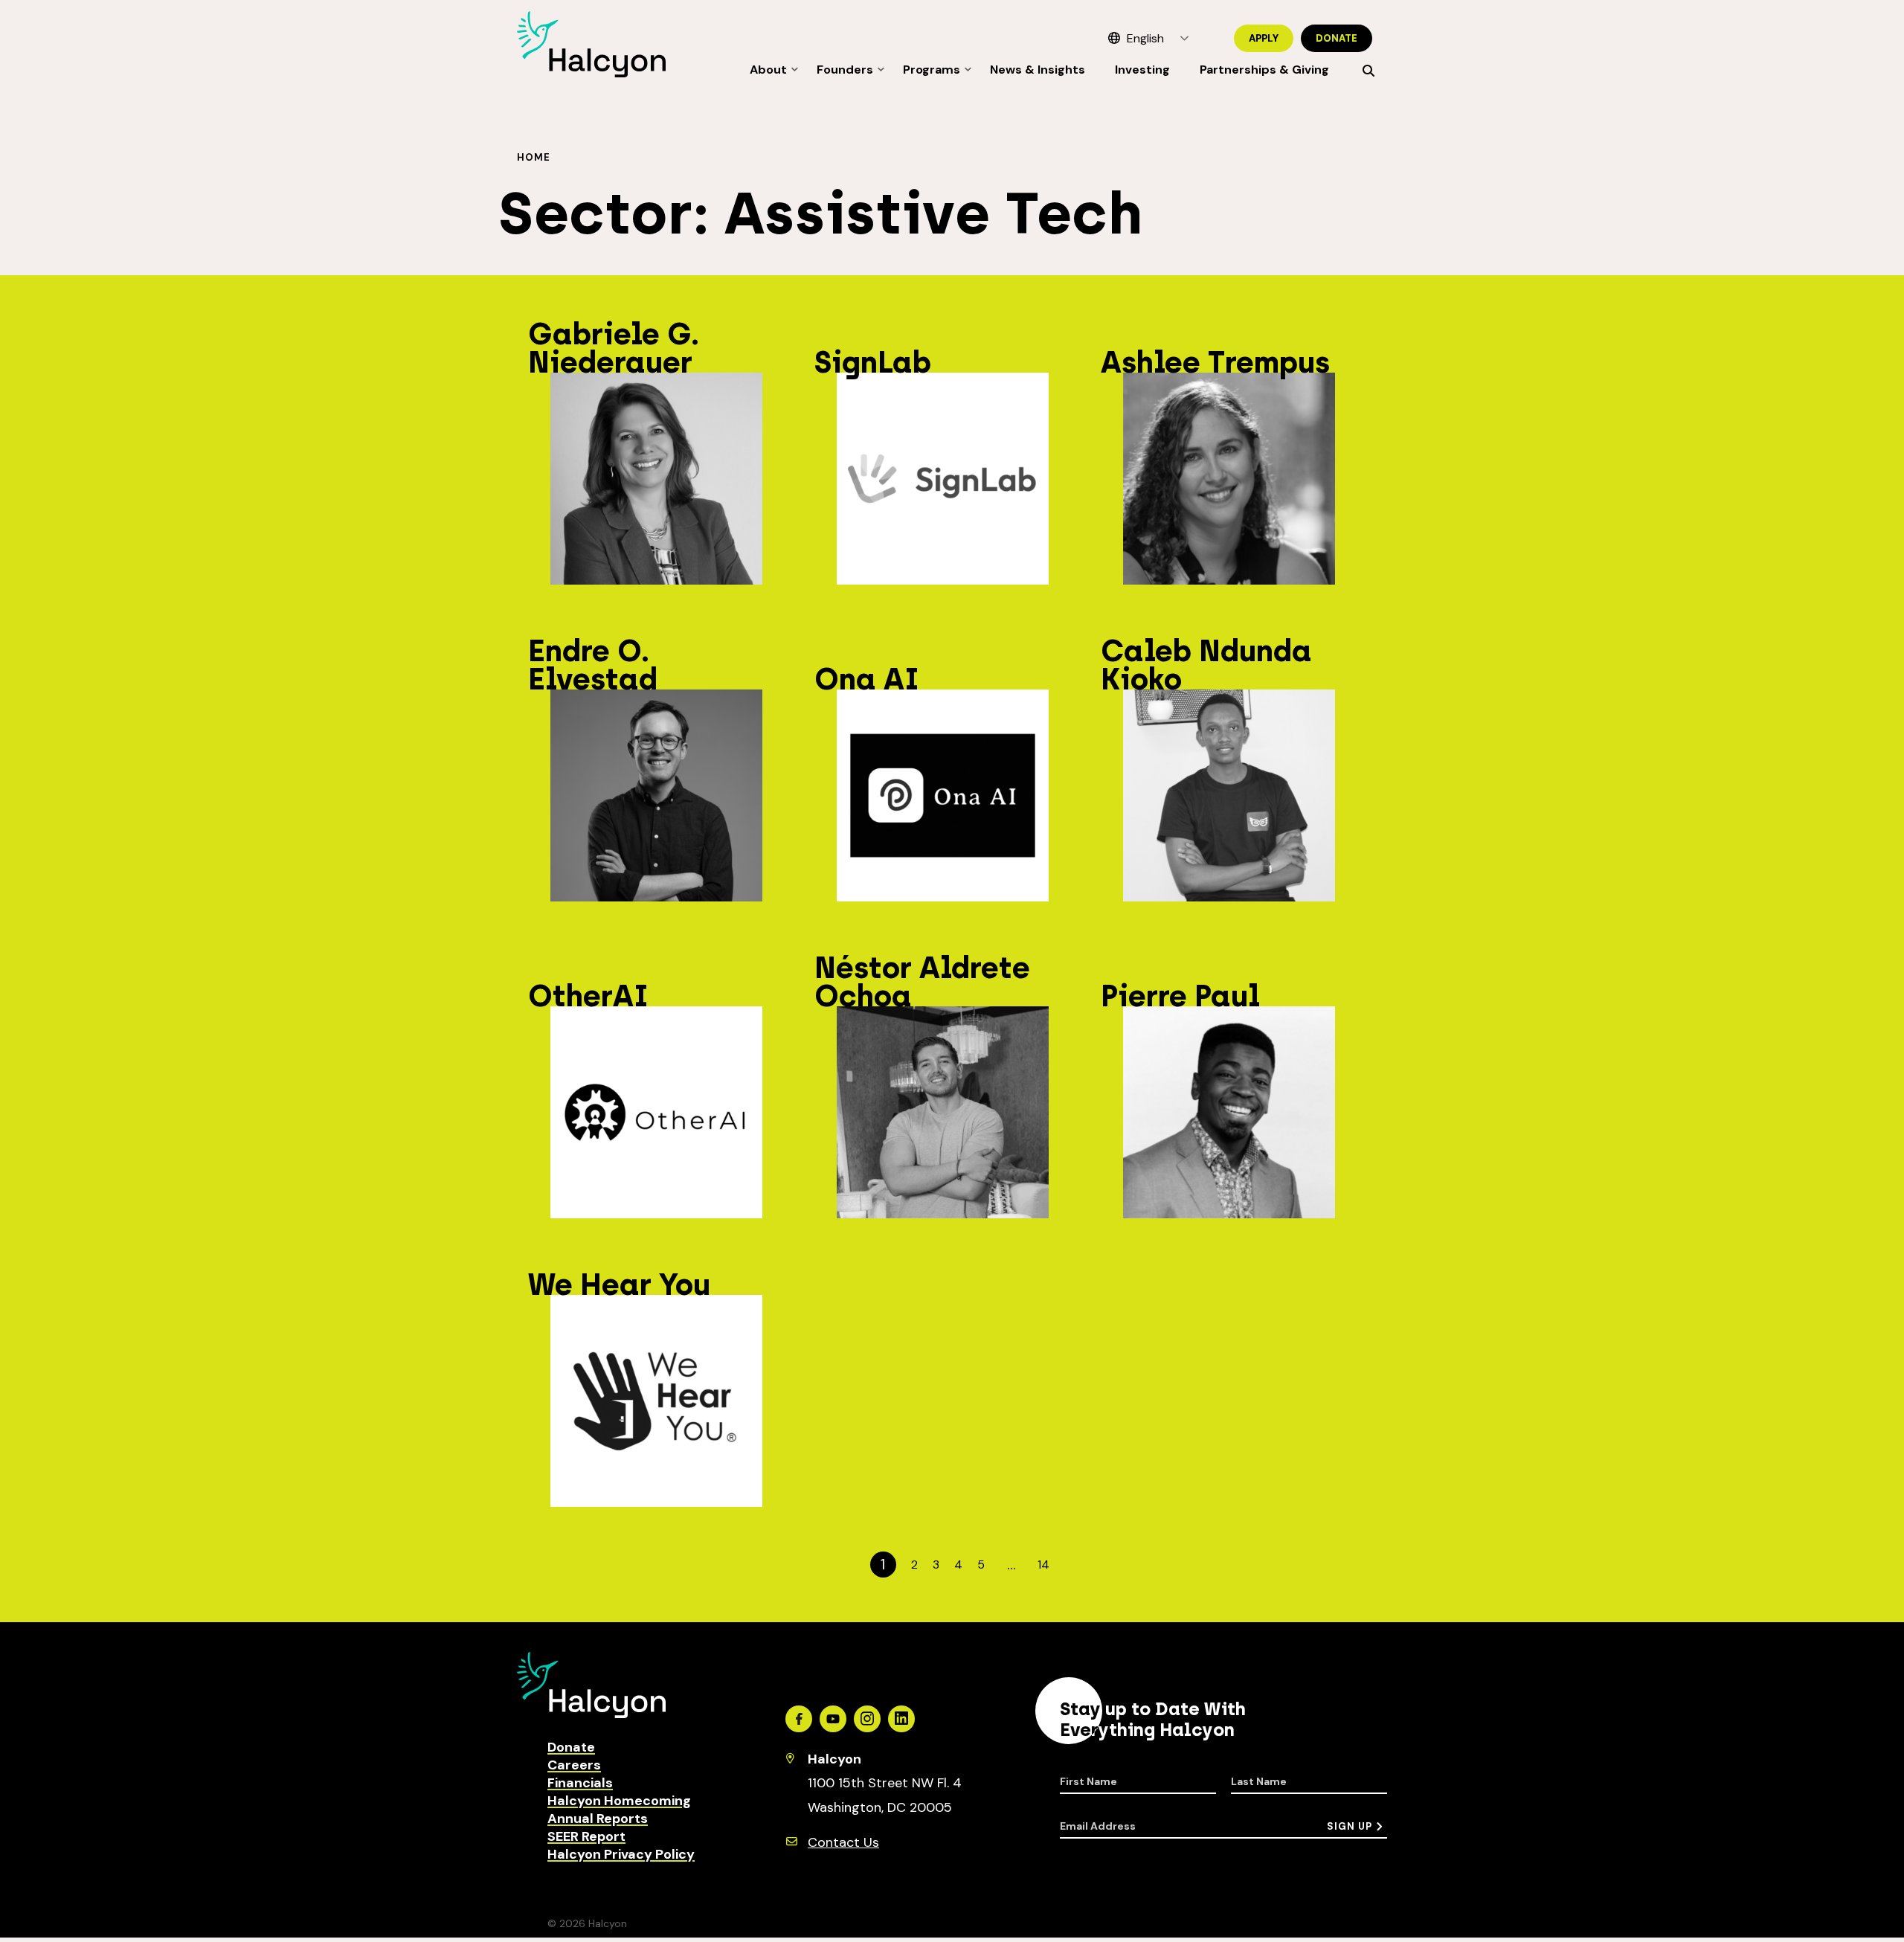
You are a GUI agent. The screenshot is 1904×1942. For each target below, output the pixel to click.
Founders (845, 70)
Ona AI (867, 679)
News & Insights (1038, 70)
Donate (1337, 38)
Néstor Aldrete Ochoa (922, 982)
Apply (1264, 38)
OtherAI (588, 996)
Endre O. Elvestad (593, 665)
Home (534, 157)
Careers (574, 1765)
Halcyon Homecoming (619, 1801)
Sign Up (1350, 1826)
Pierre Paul (1180, 996)
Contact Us (843, 1842)
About (768, 70)
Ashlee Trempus (1215, 362)
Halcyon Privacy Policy (621, 1854)
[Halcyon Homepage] (591, 73)
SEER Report (586, 1836)
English (1145, 38)
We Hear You (619, 1285)
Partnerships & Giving (1264, 70)
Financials (580, 1783)
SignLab (873, 362)
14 (1043, 1565)
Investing (1142, 70)
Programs (932, 70)
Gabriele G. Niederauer (614, 348)
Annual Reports (598, 1819)
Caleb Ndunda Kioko (1206, 665)
